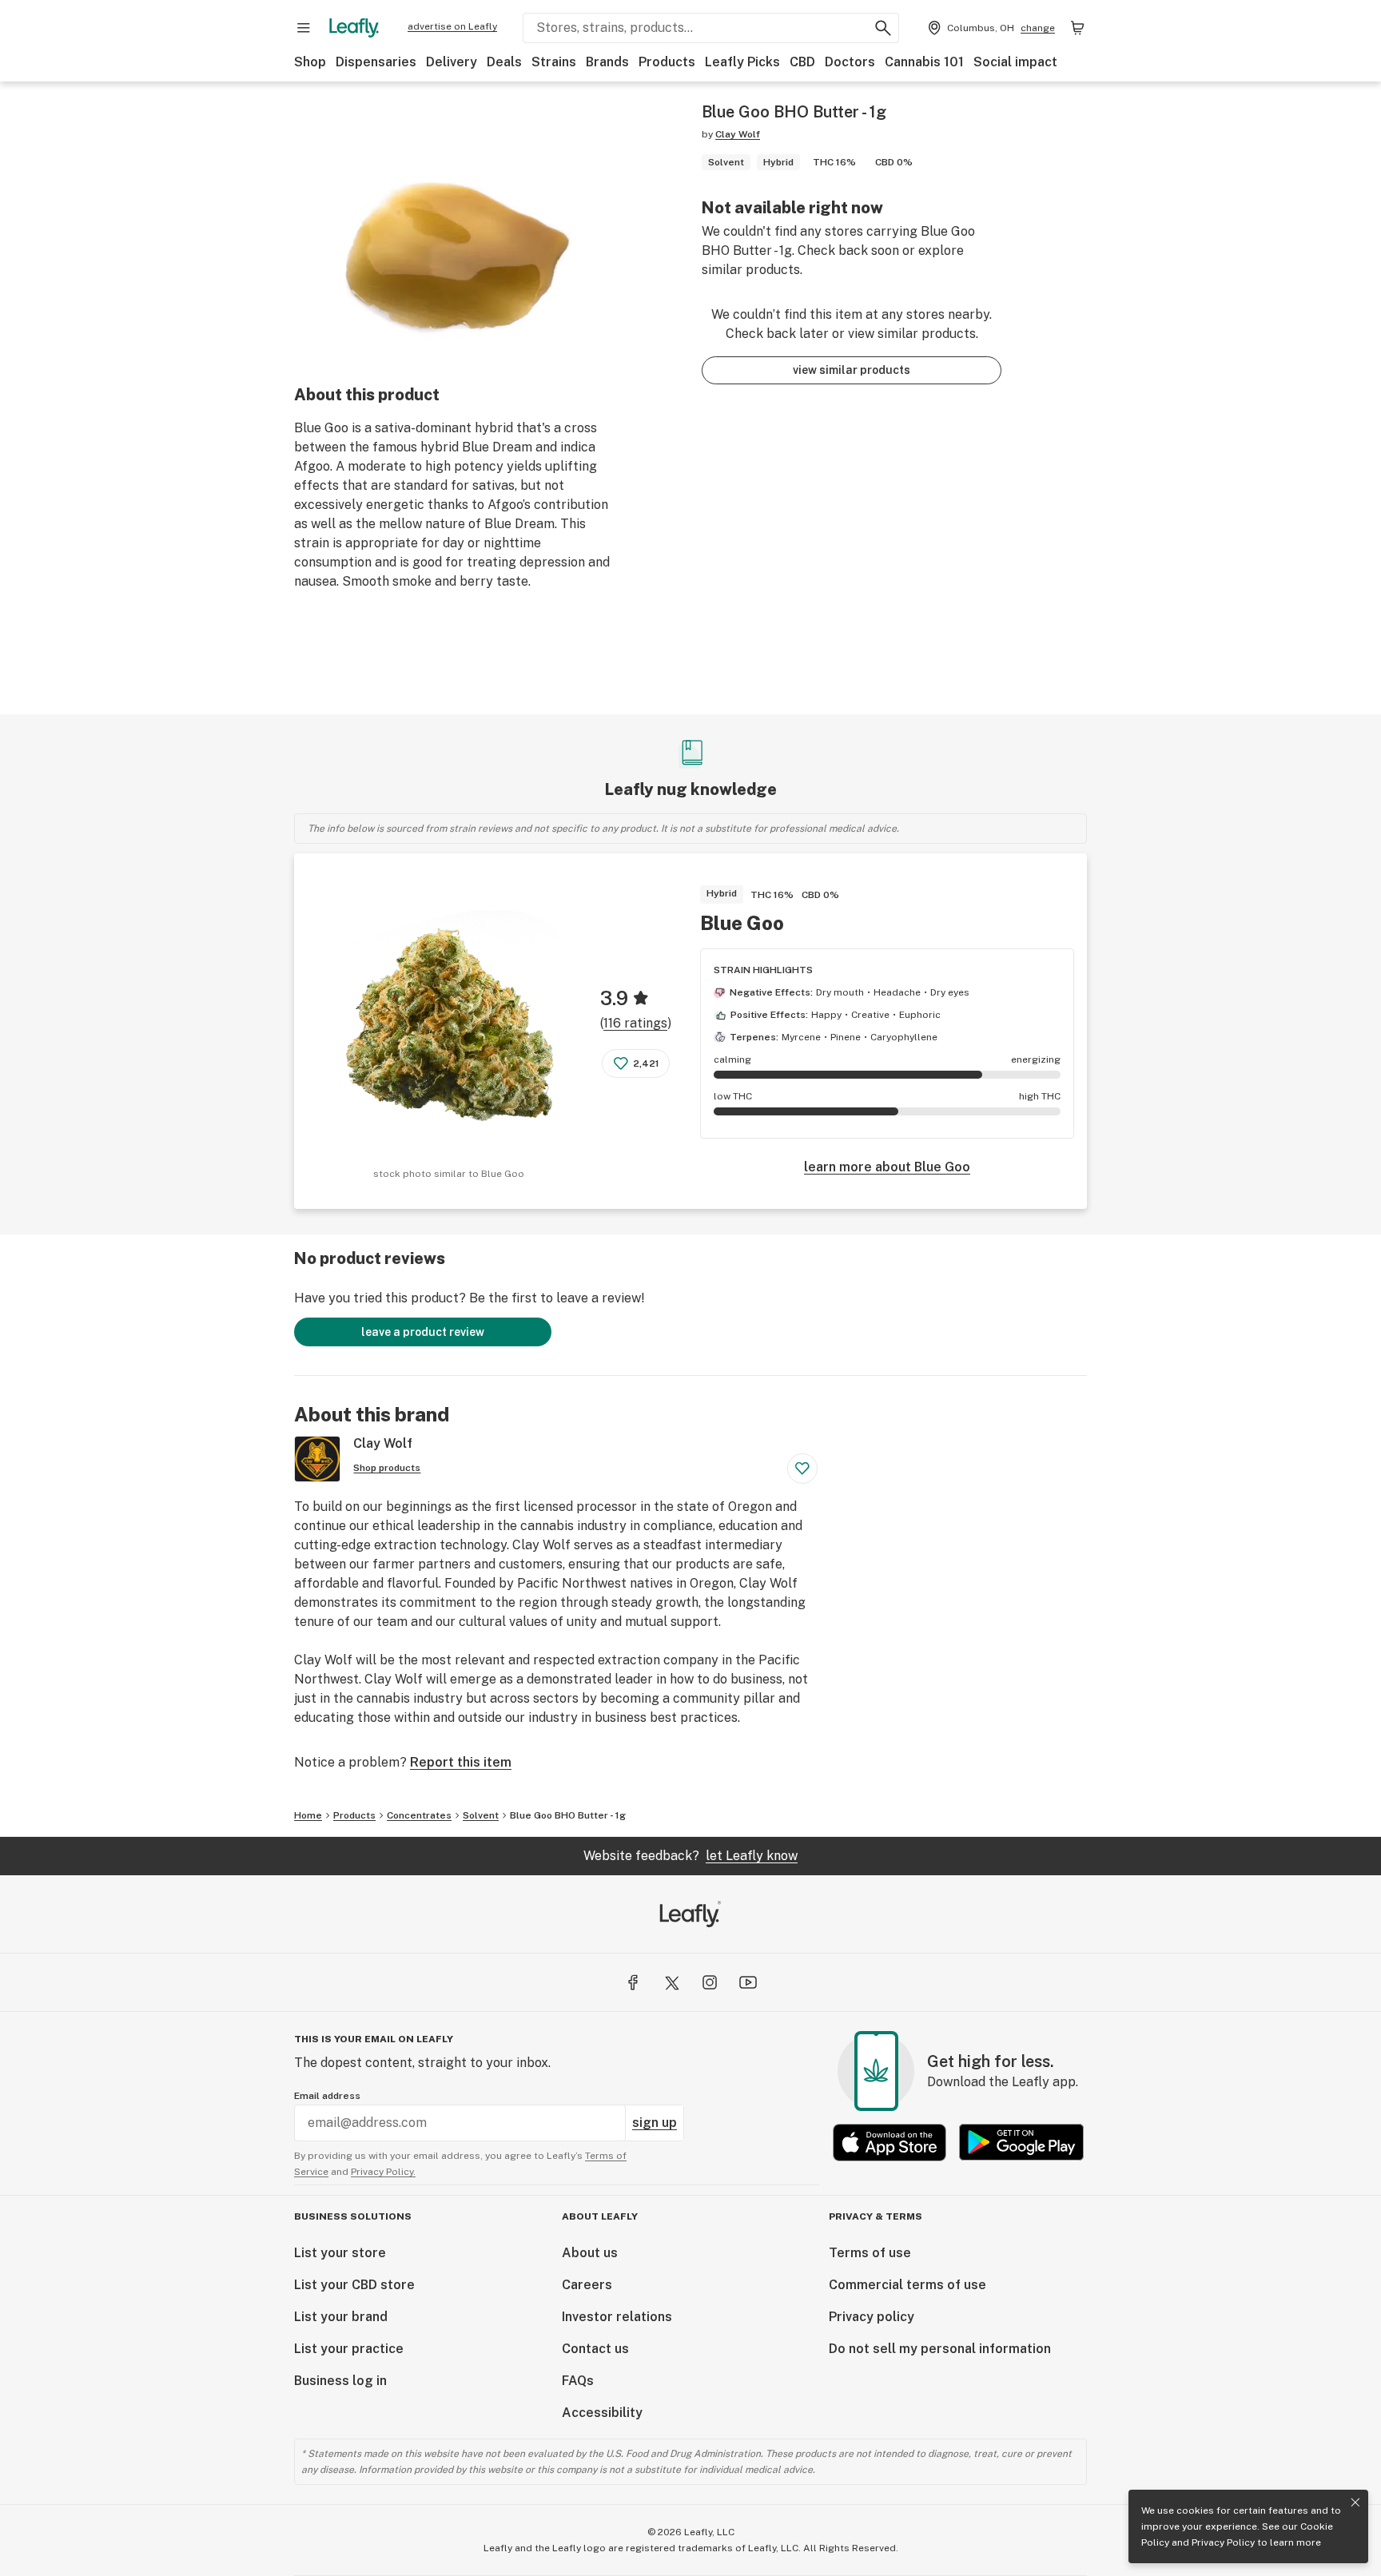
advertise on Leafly (452, 26)
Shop (310, 62)
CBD (802, 62)
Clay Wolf (738, 134)
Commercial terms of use (907, 2285)
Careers (587, 2285)
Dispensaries (376, 62)
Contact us (595, 2349)
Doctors (850, 62)
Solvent (481, 1815)
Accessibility (602, 2413)
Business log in (340, 2381)
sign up (655, 2123)
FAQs (578, 2381)
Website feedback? (690, 1856)
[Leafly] (354, 28)
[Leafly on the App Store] (889, 2143)
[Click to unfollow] (802, 1469)
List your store (340, 2253)
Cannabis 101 (924, 62)
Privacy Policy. (383, 2172)
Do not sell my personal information (940, 2349)
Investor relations (617, 2317)
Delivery (452, 62)
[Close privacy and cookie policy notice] (1355, 2502)
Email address (327, 2096)
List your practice (349, 2349)
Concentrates (419, 1815)
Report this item (461, 1762)
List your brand (341, 2317)
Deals (504, 62)
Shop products (387, 1468)
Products (667, 62)
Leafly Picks (742, 62)
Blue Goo (742, 923)
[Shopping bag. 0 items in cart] (1077, 28)
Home (308, 1815)
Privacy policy (872, 2317)
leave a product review (423, 1332)
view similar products (852, 370)
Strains (554, 62)
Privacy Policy (1223, 2542)
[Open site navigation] (304, 28)
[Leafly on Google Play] (1021, 2143)
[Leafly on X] (671, 1982)
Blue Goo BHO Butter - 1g (568, 1815)
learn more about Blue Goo (887, 1167)
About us (590, 2253)
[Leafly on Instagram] (710, 1982)
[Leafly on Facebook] (633, 1982)
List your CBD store (354, 2285)
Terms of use (870, 2253)
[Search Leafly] (883, 28)
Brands (607, 62)
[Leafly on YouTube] (748, 1982)
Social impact (1015, 62)
